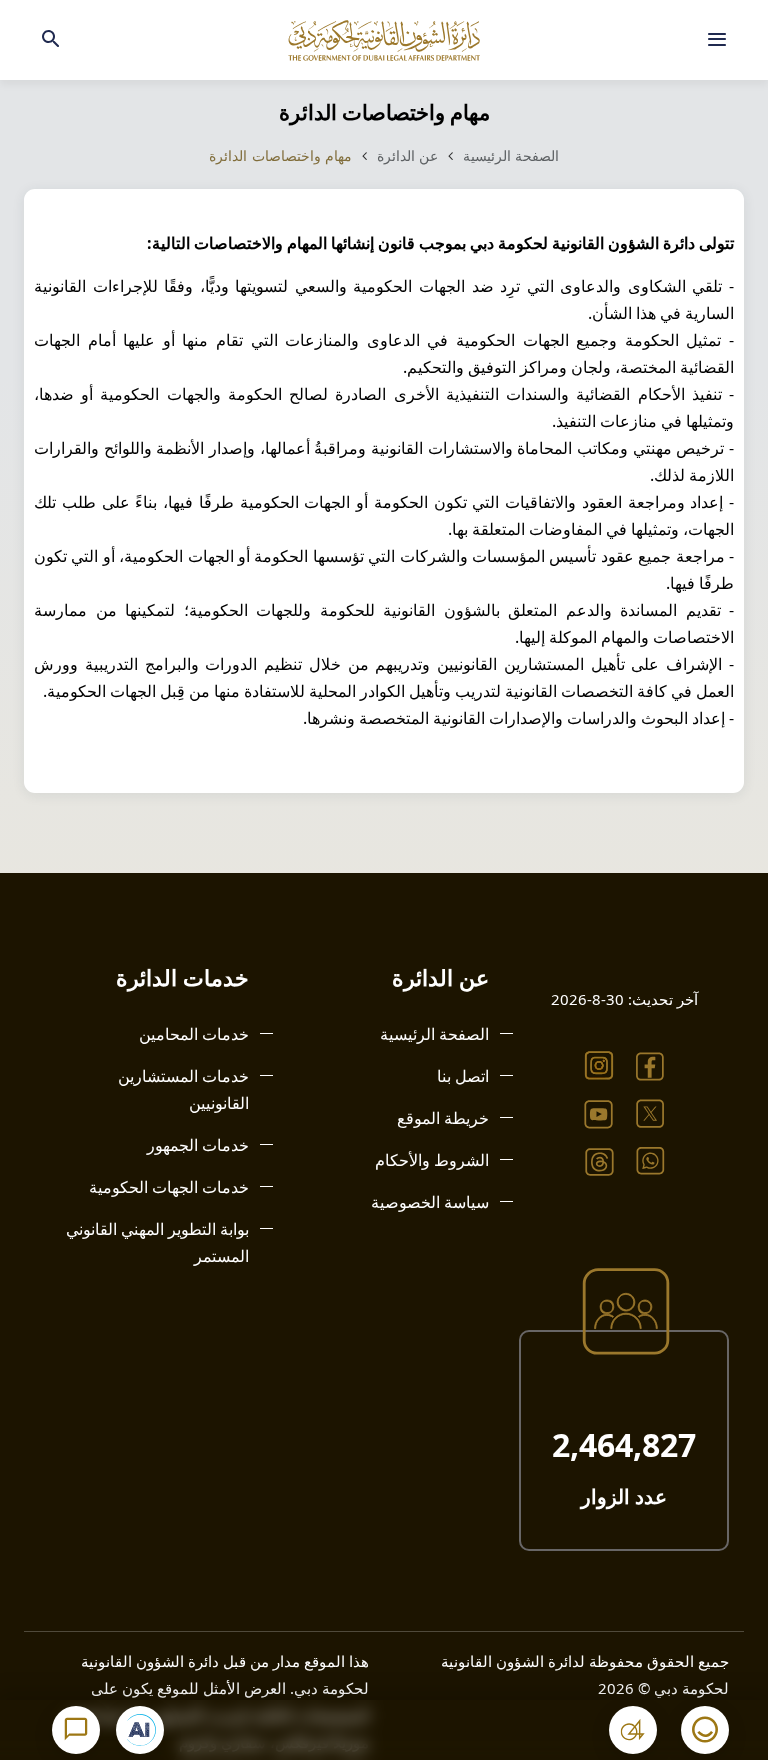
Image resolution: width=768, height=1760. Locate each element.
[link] (717, 40)
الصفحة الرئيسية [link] (511, 155)
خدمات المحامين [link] (194, 1034)
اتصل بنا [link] (463, 1076)
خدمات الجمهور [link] (198, 1145)
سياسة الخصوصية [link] (430, 1202)
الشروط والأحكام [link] (432, 1160)
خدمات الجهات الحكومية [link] (169, 1187)
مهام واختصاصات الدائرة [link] (280, 155)
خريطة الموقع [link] (443, 1118)
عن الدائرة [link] (408, 155)
